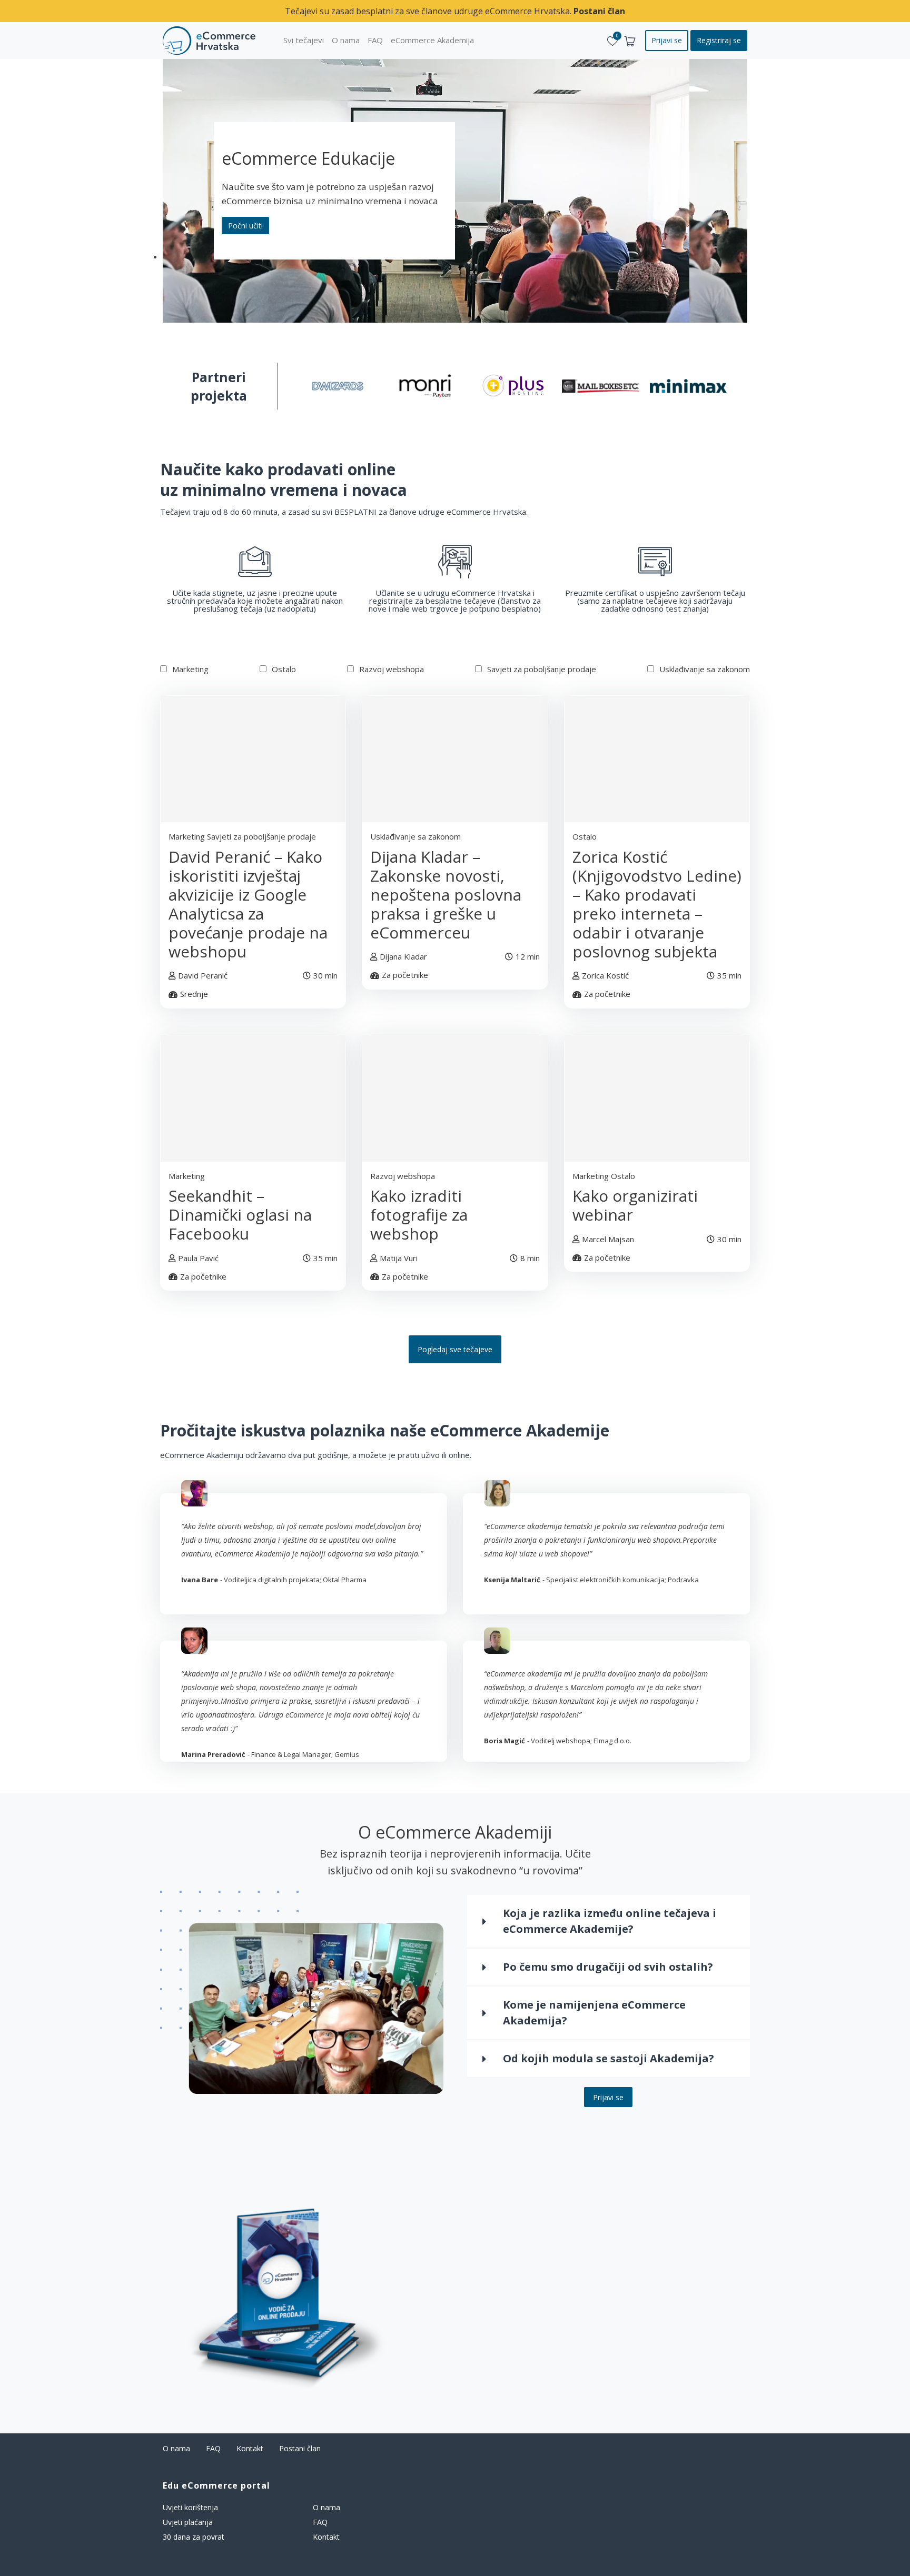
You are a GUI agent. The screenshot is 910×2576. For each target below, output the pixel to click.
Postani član (599, 11)
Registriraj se (719, 40)
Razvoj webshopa (392, 669)
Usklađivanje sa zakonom (705, 669)
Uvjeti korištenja (190, 2507)
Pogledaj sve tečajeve (455, 1349)
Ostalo (284, 669)
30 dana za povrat (194, 2537)
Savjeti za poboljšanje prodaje (542, 669)
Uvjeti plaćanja (188, 2522)
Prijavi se (608, 2097)
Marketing (190, 669)
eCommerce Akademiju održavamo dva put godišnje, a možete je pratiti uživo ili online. (316, 1455)
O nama (176, 2448)
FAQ (213, 2448)
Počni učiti (245, 226)
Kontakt (250, 2448)
